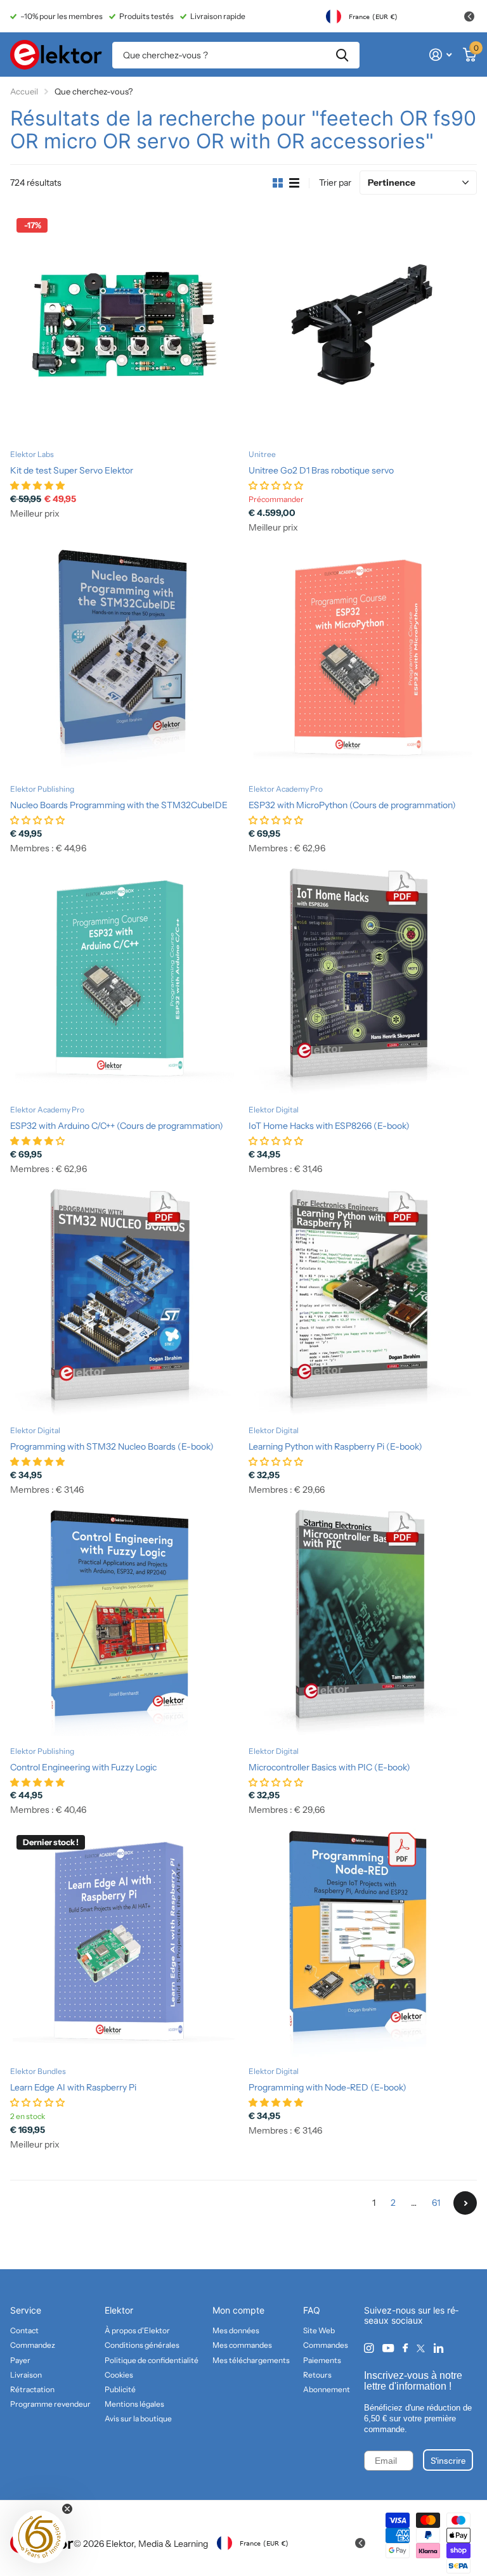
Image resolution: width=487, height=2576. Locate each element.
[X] (421, 2348)
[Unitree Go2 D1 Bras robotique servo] (363, 326)
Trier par (335, 183)
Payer (20, 2360)
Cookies (119, 2375)
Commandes (326, 2345)
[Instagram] (369, 2348)
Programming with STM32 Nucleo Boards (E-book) (112, 1446)
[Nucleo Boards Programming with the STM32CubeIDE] (124, 660)
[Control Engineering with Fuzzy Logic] (124, 1622)
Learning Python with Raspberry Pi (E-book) (335, 1446)
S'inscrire (448, 2460)
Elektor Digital (274, 1110)
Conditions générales (142, 2345)
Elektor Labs (32, 454)
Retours (317, 2375)
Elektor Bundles (38, 2071)
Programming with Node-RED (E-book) (328, 2087)
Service (26, 2310)
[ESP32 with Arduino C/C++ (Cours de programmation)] (124, 981)
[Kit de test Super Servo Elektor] (124, 326)
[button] (39, 2537)
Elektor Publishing (42, 789)
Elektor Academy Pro (286, 789)
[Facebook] (405, 2348)
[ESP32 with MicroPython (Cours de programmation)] (363, 660)
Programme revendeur (50, 2404)
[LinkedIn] (438, 2348)
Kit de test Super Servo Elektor (72, 470)
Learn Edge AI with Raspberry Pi (73, 2087)
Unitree (262, 454)
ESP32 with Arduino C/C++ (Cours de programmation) (117, 1126)
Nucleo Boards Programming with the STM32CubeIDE (119, 805)
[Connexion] (440, 55)
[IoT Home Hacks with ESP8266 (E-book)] (363, 981)
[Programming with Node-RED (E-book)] (363, 1943)
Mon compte (238, 2310)
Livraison (26, 2375)
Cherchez (342, 55)
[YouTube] (388, 2349)
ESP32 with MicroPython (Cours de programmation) (352, 805)
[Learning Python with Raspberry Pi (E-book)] (363, 1302)
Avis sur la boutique (138, 2418)
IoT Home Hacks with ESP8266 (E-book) (329, 1126)
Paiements (322, 2360)
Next (465, 2203)
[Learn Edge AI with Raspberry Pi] (124, 1943)
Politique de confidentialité (152, 2360)
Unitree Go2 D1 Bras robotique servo (321, 470)
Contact (24, 2330)
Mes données (236, 2330)
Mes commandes (242, 2345)
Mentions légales (134, 2404)
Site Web (319, 2330)
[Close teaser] (67, 2509)
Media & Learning (173, 2544)
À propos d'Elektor (137, 2330)
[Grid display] (278, 183)
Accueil (24, 91)
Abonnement (327, 2389)
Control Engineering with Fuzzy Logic (83, 1767)
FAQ (312, 2310)
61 (436, 2203)
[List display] (294, 183)
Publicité (120, 2389)
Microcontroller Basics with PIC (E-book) (329, 1767)
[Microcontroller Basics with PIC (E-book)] (363, 1622)
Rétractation (32, 2389)
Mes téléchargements (251, 2360)
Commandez (33, 2345)
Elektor (119, 2310)
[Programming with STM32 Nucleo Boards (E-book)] (124, 1302)
